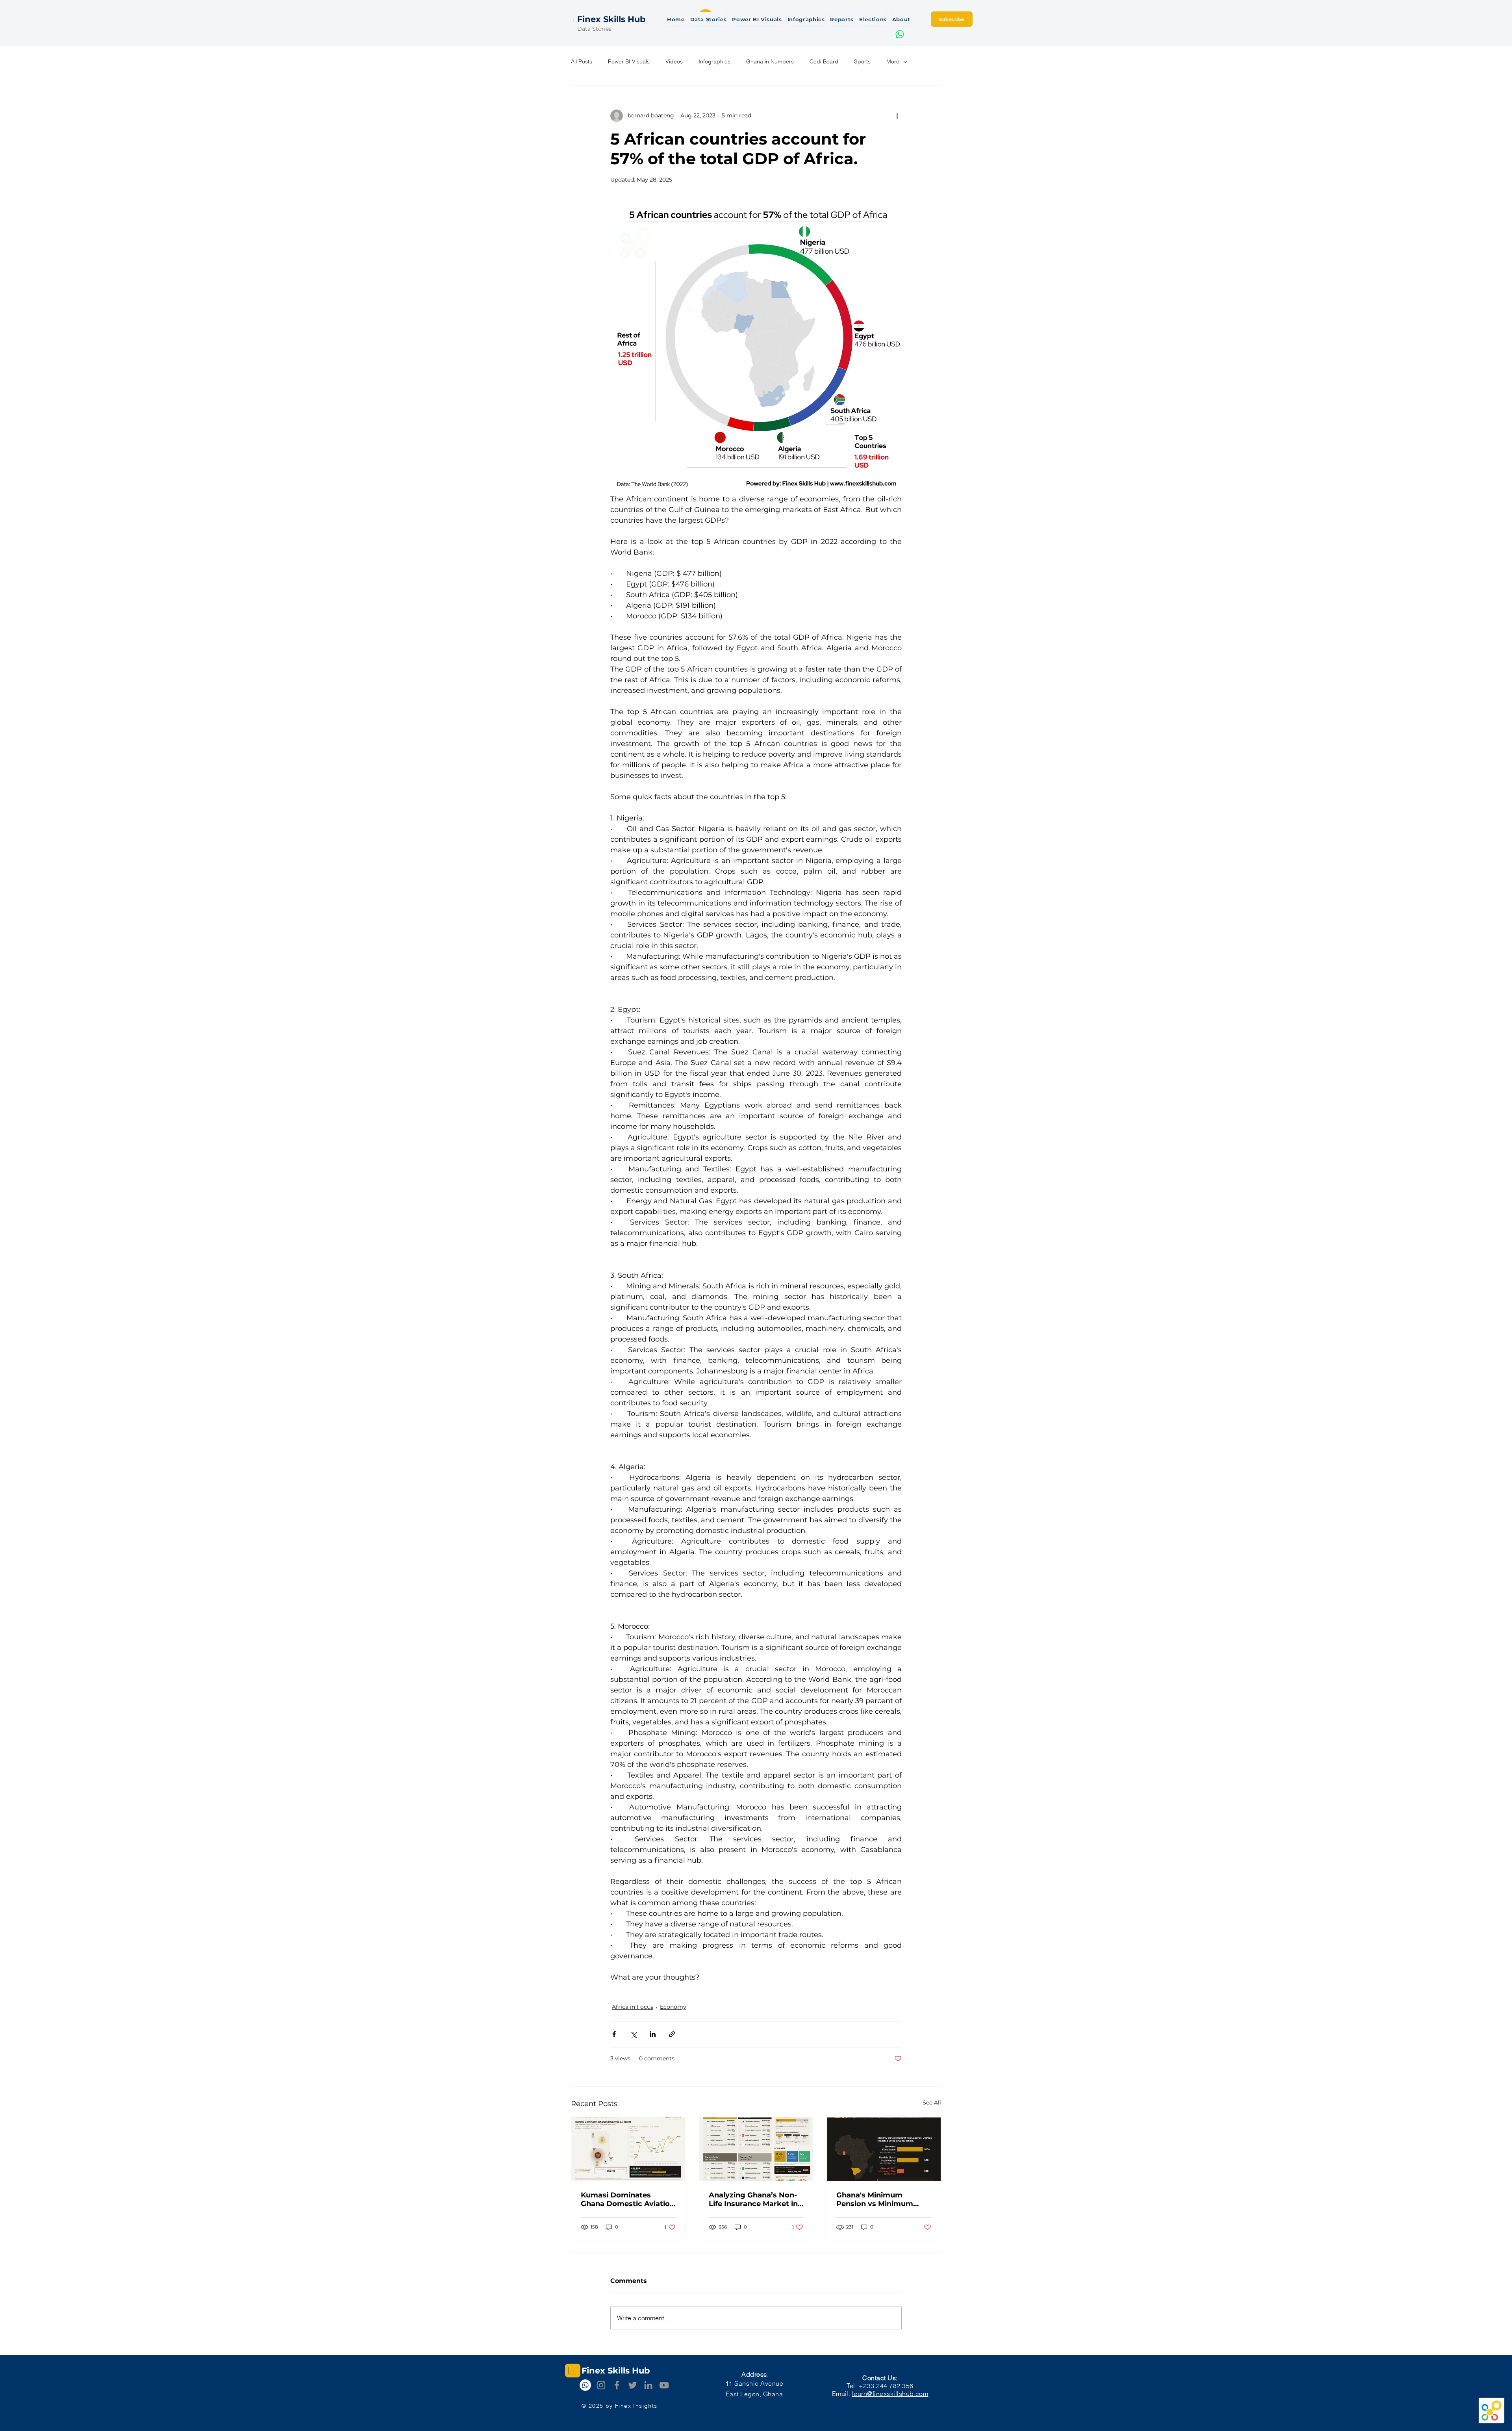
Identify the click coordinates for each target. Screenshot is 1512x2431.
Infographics (714, 61)
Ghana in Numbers (770, 61)
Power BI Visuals (629, 61)
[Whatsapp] (900, 34)
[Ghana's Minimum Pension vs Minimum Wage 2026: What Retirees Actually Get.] (884, 2149)
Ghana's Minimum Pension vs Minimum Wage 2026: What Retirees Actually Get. (876, 2199)
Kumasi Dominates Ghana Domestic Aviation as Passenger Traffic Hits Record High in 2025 (628, 2199)
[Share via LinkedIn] (653, 2034)
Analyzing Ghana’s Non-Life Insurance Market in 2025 (753, 2199)
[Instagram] (601, 2385)
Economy (673, 2007)
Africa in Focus (633, 2007)
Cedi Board (824, 61)
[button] (952, 19)
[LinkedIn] (648, 2385)
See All (932, 2103)
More (893, 61)
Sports (862, 61)
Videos (674, 61)
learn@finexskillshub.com (890, 2394)
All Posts (582, 61)
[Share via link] (672, 2034)
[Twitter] (633, 2385)
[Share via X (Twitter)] (633, 2034)
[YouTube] (664, 2385)
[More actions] (897, 116)
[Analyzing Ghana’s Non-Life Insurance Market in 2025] (756, 2149)
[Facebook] (617, 2385)
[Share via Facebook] (614, 2034)
